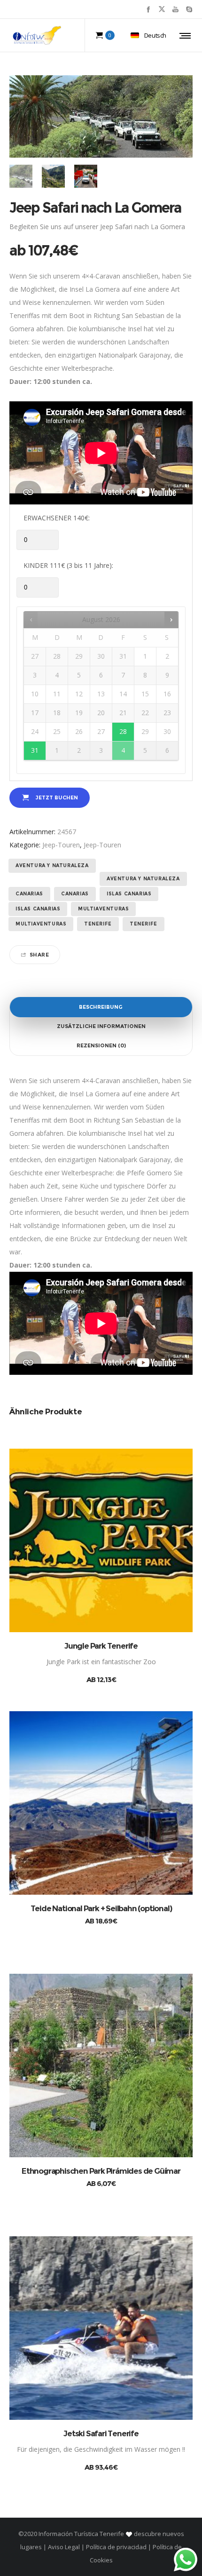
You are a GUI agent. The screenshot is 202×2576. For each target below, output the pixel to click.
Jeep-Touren (61, 845)
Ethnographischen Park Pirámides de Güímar (101, 2171)
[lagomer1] (53, 176)
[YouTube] (175, 9)
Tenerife (98, 924)
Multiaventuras (103, 909)
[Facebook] (148, 9)
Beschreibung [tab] (101, 1007)
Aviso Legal (64, 2547)
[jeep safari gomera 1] (86, 176)
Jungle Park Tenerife (101, 1646)
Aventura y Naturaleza (52, 865)
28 (123, 731)
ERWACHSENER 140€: (57, 518)
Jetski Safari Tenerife (101, 2433)
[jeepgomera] (21, 176)
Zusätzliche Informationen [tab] (101, 1026)
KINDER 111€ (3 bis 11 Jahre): (68, 565)
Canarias (29, 894)
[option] (21, 176)
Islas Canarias (129, 894)
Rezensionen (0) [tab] (101, 1045)
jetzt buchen (57, 798)
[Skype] (189, 9)
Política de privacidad (116, 2547)
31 (35, 750)
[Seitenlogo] (37, 35)
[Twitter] (162, 9)
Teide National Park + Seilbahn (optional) (101, 1908)
